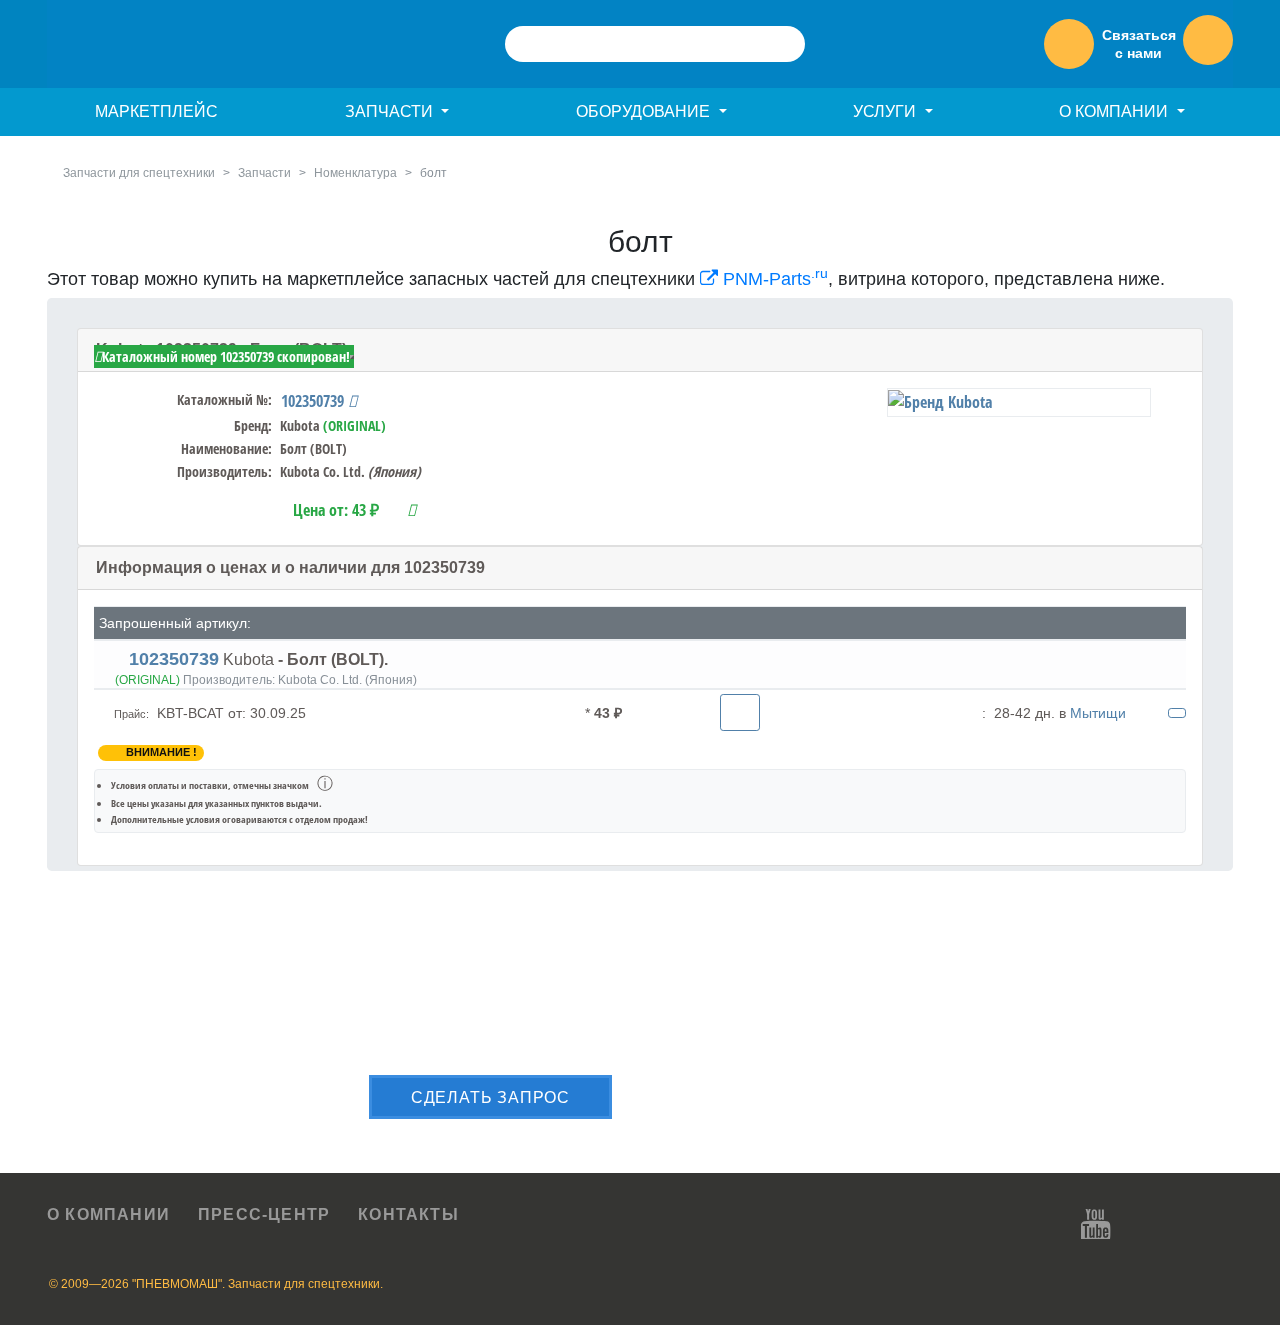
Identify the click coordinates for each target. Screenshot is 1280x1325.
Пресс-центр (264, 1214)
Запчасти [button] (391, 111)
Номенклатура (355, 173)
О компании (108, 1214)
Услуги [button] (886, 111)
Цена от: (336, 510)
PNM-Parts (773, 279)
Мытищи (1098, 713)
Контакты (408, 1214)
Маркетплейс (156, 111)
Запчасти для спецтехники (139, 173)
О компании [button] (1115, 111)
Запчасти (264, 173)
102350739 (314, 401)
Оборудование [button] (645, 111)
